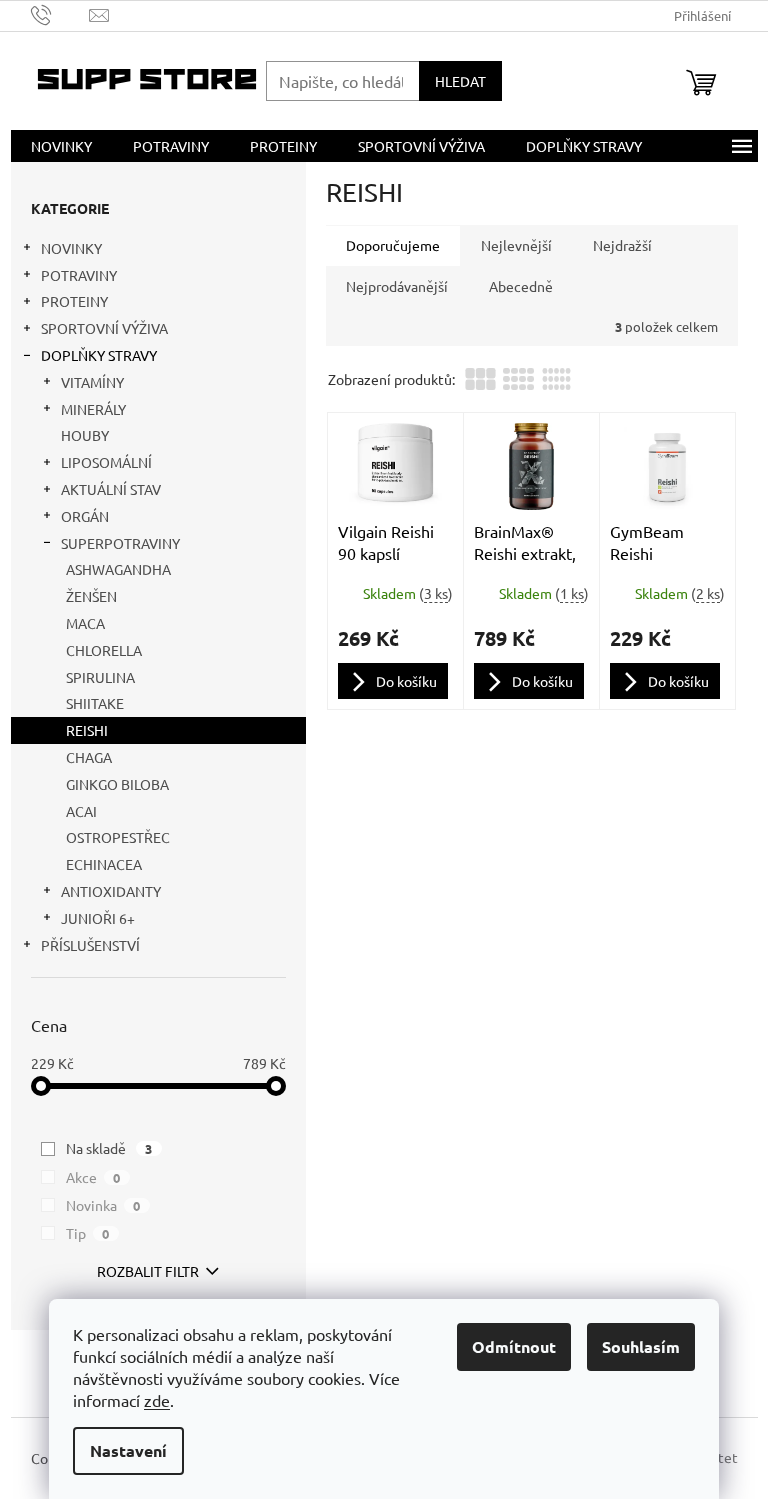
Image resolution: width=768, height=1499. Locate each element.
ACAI (81, 811)
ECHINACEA (104, 864)
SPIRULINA (100, 677)
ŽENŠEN (91, 596)
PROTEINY (74, 301)
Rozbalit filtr (148, 1271)
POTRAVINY (79, 275)
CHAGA (89, 757)
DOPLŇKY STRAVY (99, 355)
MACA (85, 623)
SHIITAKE (95, 703)
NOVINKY (71, 248)
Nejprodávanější (397, 286)
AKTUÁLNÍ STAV (111, 489)
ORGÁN (85, 516)
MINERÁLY (93, 409)
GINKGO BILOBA (117, 784)
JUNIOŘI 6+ (98, 918)
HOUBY (85, 435)
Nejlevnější (516, 245)
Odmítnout (514, 1346)
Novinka (103, 1205)
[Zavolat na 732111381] (60, 13)
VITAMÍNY (92, 382)
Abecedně (521, 286)
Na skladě (109, 1148)
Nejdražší (622, 245)
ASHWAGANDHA (118, 569)
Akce (93, 1177)
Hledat (460, 81)
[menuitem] (61, 146)
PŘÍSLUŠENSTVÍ (90, 945)
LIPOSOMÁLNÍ (106, 462)
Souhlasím (641, 1346)
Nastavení (128, 1450)
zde (157, 1400)
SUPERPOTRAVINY (120, 543)
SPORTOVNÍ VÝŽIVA (104, 328)
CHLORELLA (104, 650)
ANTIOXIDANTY (111, 891)
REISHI (87, 730)
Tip (88, 1233)
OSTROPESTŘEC (118, 837)
